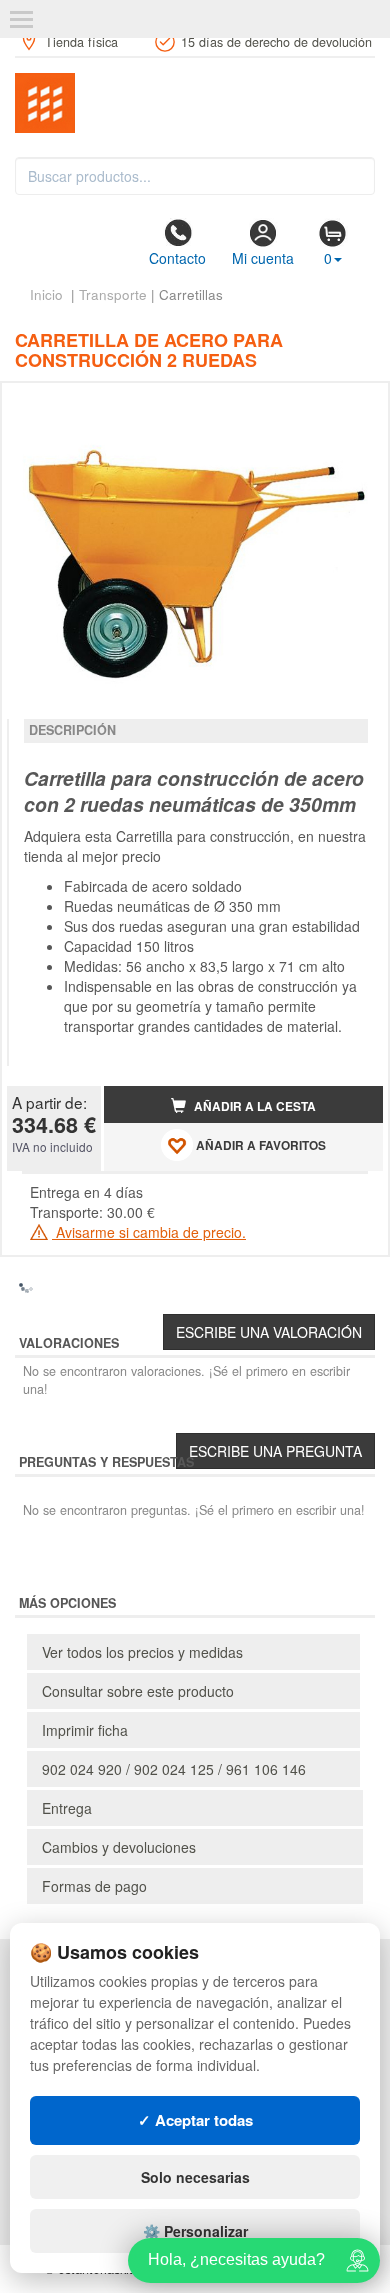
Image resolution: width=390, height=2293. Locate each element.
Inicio (46, 294)
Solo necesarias (195, 2177)
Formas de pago (94, 1886)
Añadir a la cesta (253, 1106)
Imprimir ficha (85, 1730)
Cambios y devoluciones (119, 1847)
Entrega (67, 1808)
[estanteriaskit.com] (195, 103)
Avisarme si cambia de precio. (149, 1232)
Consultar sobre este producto (138, 1691)
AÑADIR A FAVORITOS (259, 1145)
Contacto (177, 258)
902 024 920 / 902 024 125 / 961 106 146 (174, 1769)
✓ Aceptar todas (195, 2120)
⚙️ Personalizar (195, 2231)
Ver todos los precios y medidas (142, 1652)
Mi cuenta (263, 258)
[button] (350, 406)
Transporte (113, 294)
